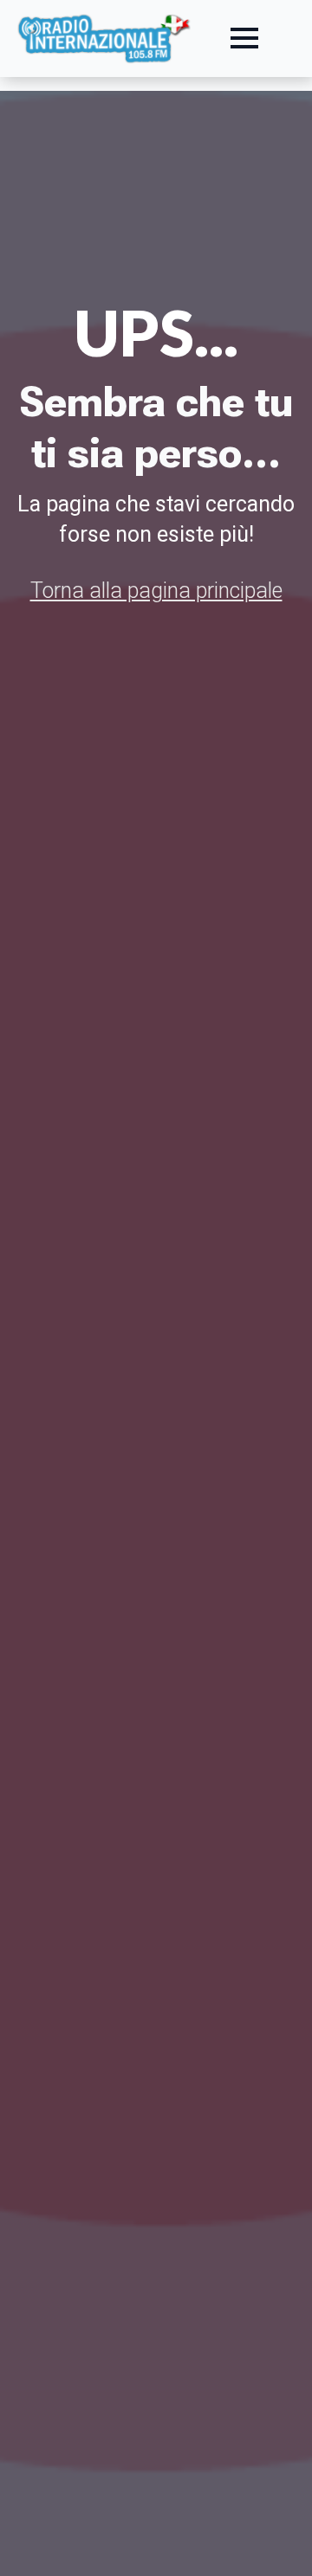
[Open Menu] (244, 38)
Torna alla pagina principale (156, 591)
